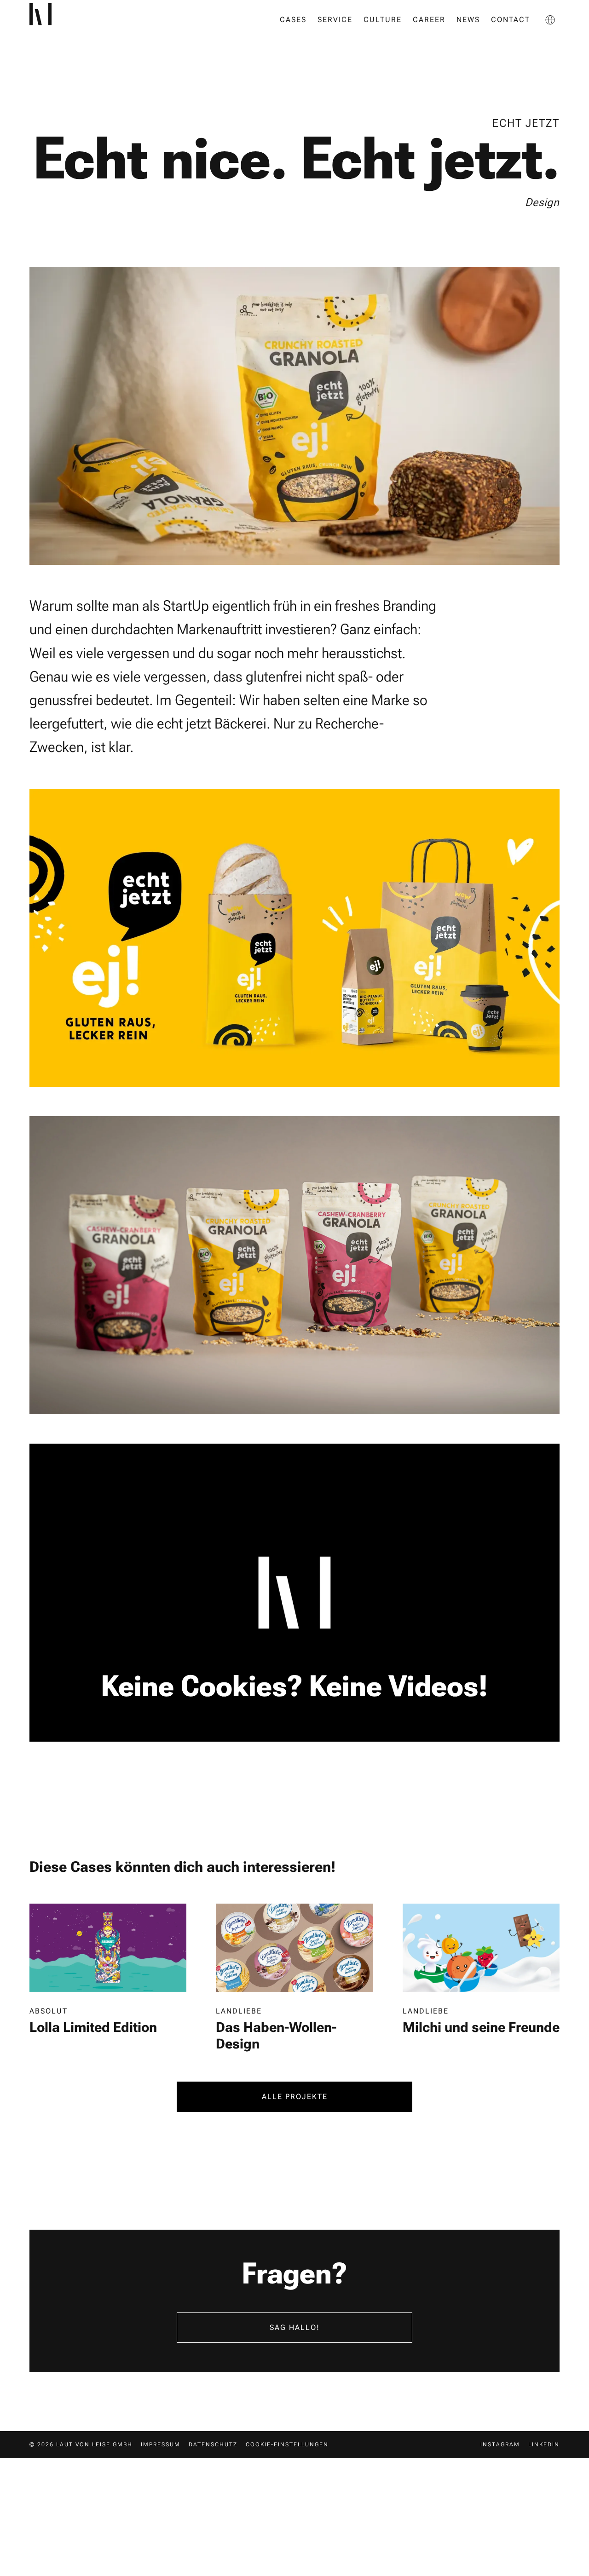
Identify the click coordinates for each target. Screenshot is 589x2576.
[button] (550, 20)
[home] (54, 20)
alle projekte (295, 2097)
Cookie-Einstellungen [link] (287, 2444)
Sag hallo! (295, 2327)
